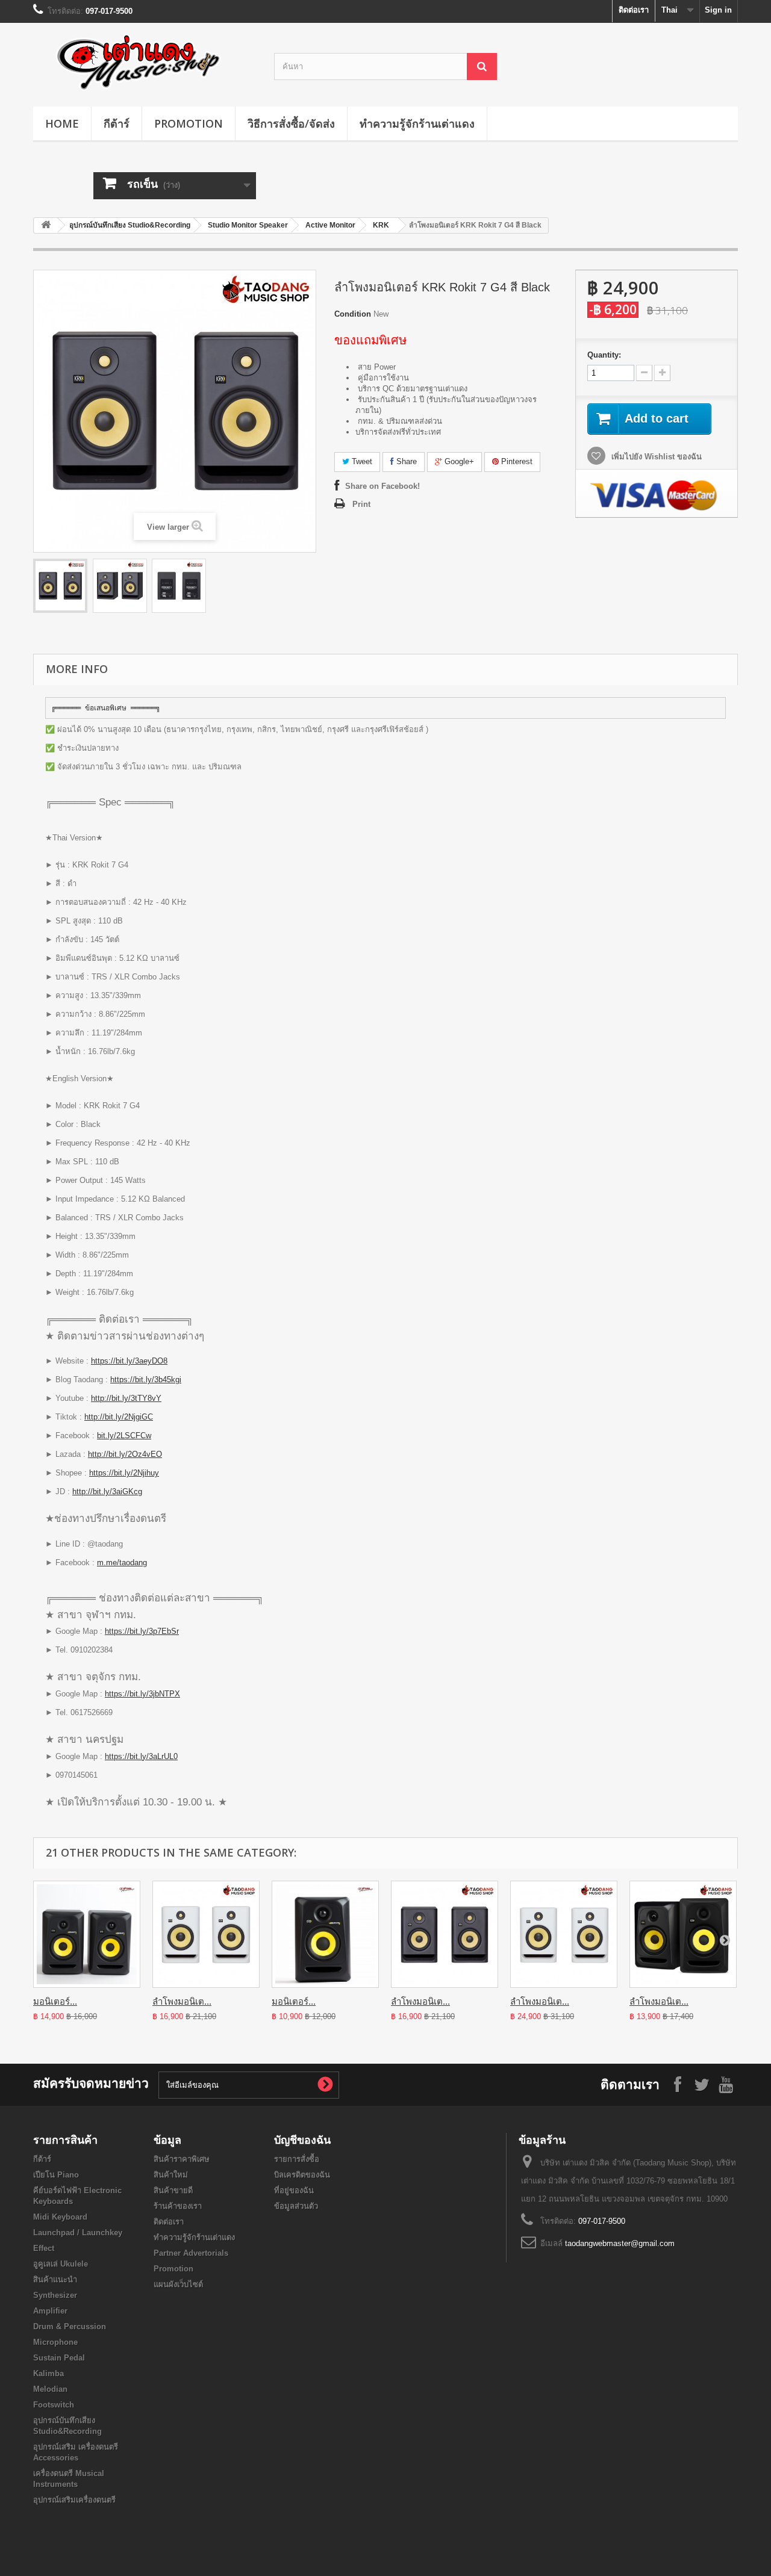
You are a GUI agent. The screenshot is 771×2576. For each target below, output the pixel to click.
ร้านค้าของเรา (178, 2206)
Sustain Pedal (59, 2358)
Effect (44, 2248)
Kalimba (48, 2373)
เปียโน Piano (56, 2175)
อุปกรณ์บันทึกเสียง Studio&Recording (130, 225)
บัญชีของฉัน (302, 2140)
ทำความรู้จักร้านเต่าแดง (417, 123)
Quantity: (604, 355)
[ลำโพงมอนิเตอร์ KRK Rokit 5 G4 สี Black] (445, 1934)
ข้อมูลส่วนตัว (296, 2206)
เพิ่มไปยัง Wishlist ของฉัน (655, 457)
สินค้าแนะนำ (55, 2280)
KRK (381, 225)
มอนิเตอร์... (55, 2001)
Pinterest (516, 461)
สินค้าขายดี (173, 2190)
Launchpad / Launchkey (78, 2233)
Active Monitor (330, 225)
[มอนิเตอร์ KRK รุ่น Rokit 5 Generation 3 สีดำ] (87, 1934)
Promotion (189, 123)
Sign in (718, 10)
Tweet (361, 461)
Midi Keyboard (60, 2217)
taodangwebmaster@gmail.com (620, 2243)
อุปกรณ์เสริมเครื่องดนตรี (74, 2500)
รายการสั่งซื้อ (297, 2159)
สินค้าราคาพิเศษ (182, 2159)
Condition (353, 314)
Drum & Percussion (70, 2326)
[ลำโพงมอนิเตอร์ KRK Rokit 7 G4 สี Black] (60, 586)
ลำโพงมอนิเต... (182, 2001)
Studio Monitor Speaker (248, 225)
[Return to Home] (46, 225)
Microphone (55, 2342)
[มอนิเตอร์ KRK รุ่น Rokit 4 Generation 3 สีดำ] (325, 1934)
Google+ (458, 461)
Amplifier (50, 2311)
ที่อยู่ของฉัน (294, 2190)
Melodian (50, 2389)
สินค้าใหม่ (171, 2175)
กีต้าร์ (117, 123)
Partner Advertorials (191, 2253)
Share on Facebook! (382, 486)
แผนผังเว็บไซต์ (178, 2284)
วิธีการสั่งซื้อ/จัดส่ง (291, 123)
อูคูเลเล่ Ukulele (61, 2264)
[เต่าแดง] (145, 62)
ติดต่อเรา (634, 10)
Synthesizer (55, 2295)
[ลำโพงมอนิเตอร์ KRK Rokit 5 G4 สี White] (206, 1934)
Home (62, 123)
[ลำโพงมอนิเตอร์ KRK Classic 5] (683, 1934)
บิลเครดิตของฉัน (302, 2175)
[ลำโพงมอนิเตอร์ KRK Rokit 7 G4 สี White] (564, 1934)
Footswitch (54, 2405)
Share (405, 461)
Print (361, 504)
